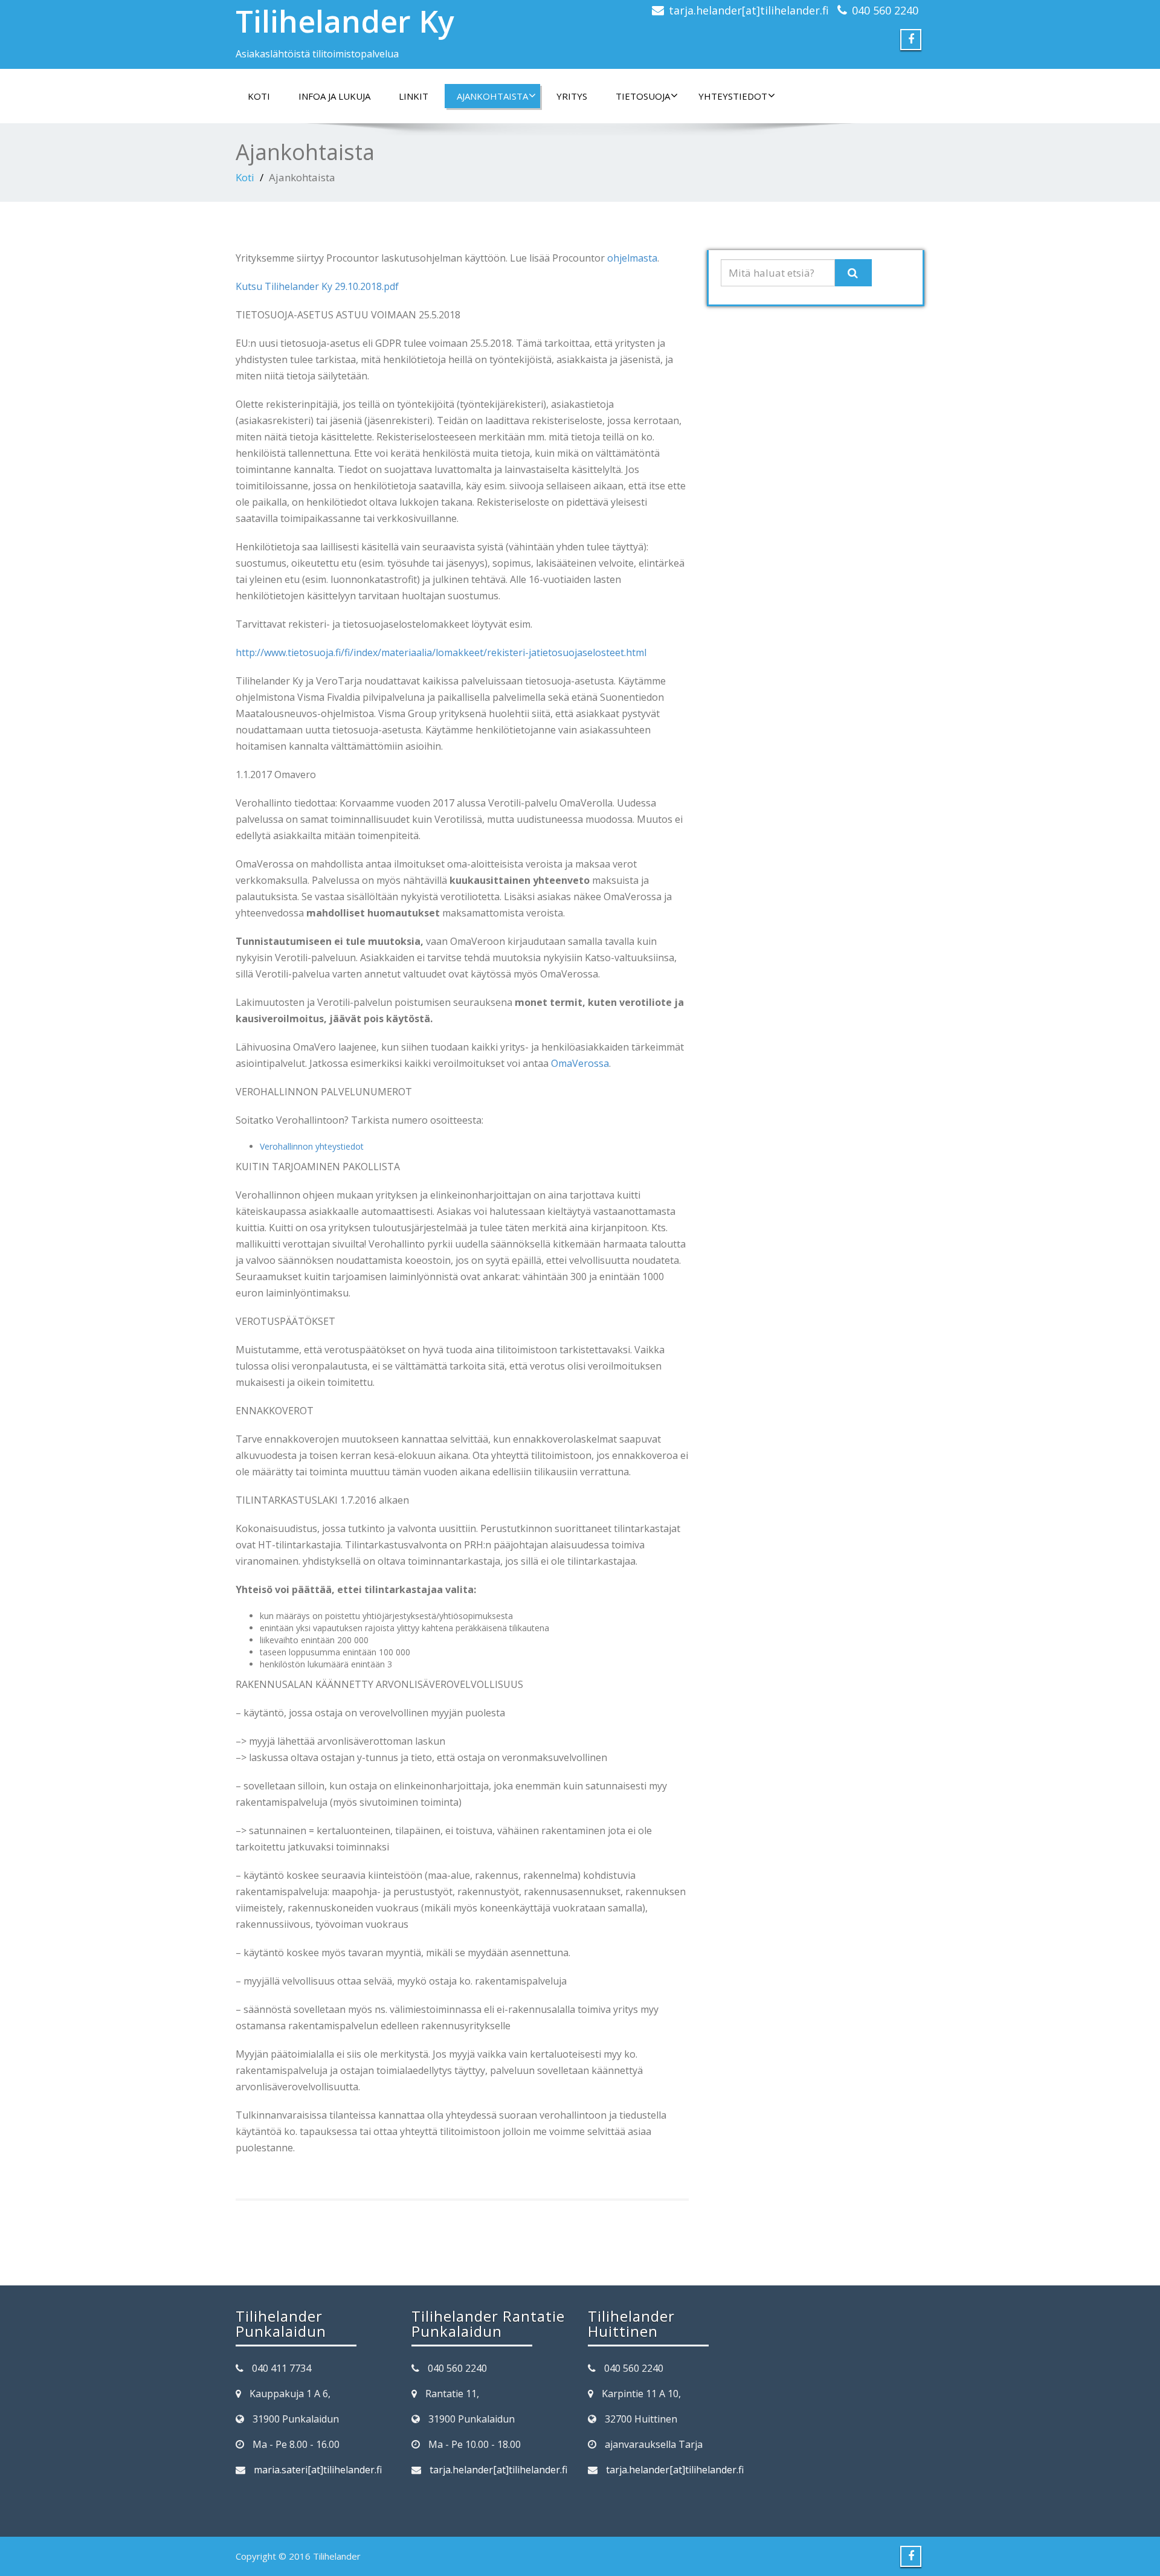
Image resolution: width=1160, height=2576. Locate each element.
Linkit (414, 96)
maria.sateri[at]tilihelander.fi (318, 2470)
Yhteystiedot (733, 96)
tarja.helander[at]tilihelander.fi (749, 10)
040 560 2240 (885, 10)
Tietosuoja (643, 96)
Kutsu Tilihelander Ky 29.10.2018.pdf (317, 286)
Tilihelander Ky (345, 21)
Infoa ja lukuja (334, 96)
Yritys (572, 96)
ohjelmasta (632, 258)
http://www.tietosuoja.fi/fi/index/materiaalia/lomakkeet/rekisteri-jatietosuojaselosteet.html (441, 652)
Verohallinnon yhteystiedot (312, 1146)
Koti (259, 96)
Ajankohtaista (492, 96)
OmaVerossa (580, 1063)
